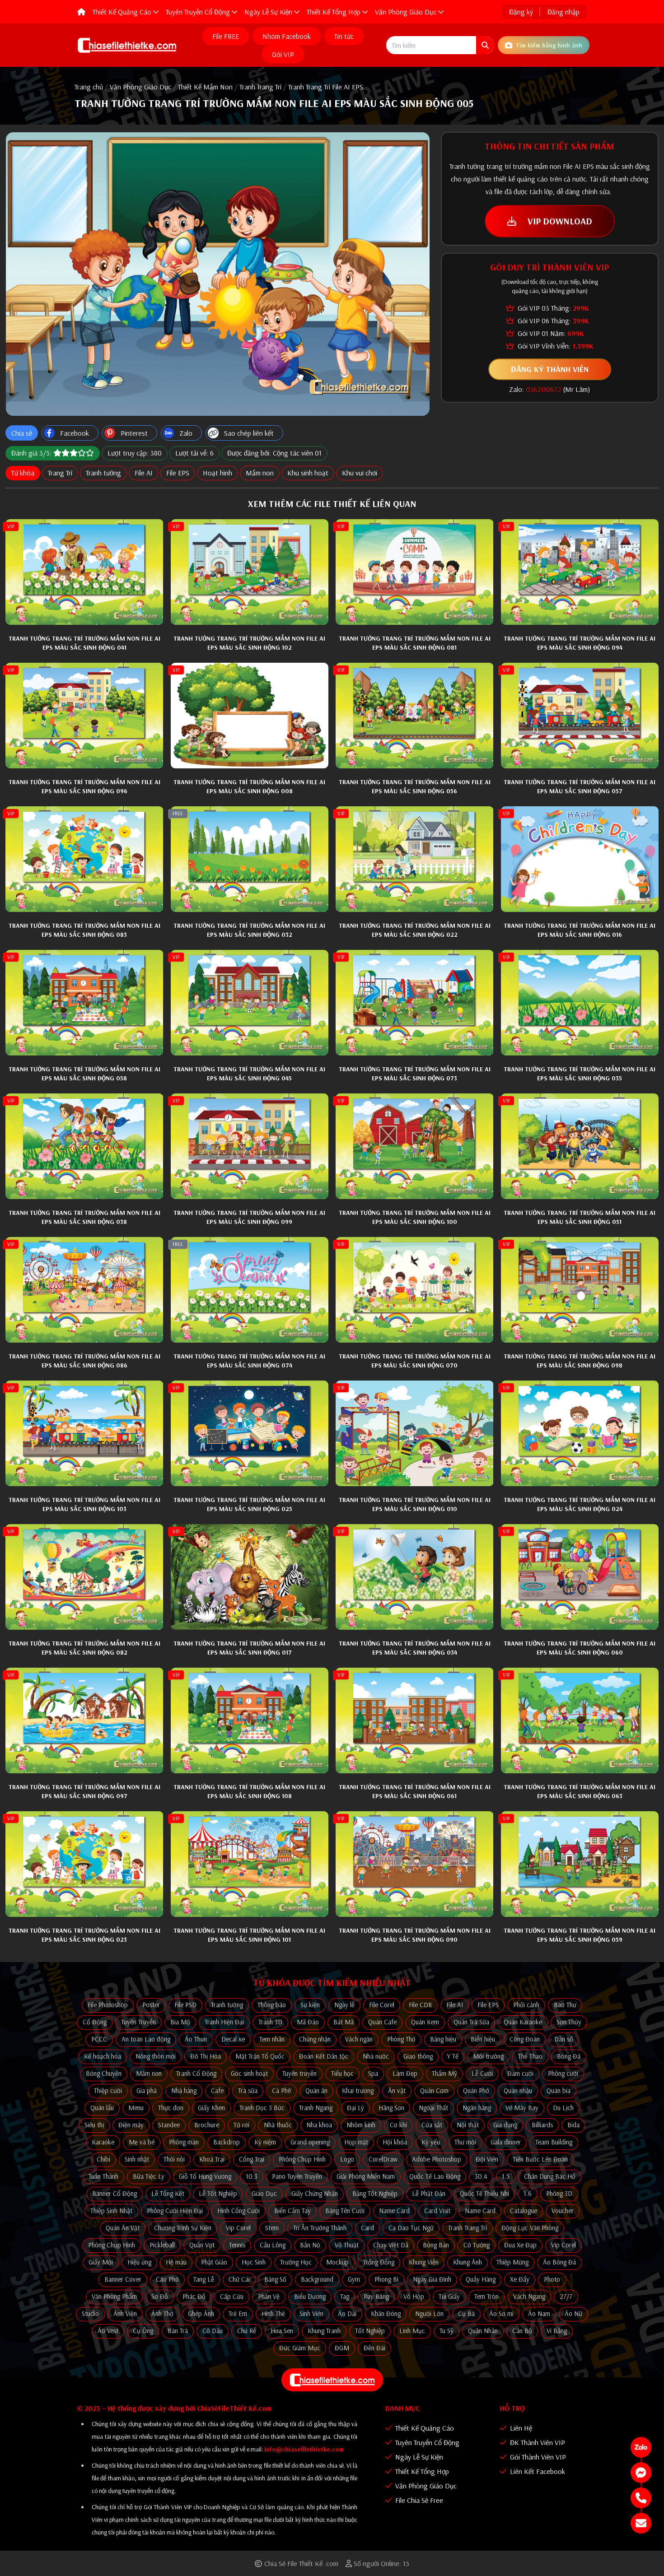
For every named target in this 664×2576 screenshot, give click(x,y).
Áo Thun (196, 2039)
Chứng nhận (315, 2039)
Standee (169, 2125)
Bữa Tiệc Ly (149, 2176)
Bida (573, 2125)
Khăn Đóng (386, 2313)
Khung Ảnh (468, 2262)
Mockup (337, 2262)
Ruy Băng (376, 2296)
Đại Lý (355, 2108)
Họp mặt (356, 2142)
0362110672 (543, 389)
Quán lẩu (102, 2108)
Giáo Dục (264, 2193)
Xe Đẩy (520, 2279)
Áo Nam (539, 2313)
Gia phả (147, 2090)
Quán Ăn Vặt (123, 2228)
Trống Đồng (379, 2262)
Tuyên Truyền (138, 2022)
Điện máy (131, 2125)
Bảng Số (275, 2279)
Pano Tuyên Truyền (297, 2176)
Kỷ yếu (431, 2142)
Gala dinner (506, 2142)
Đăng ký (521, 12)
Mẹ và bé (142, 2142)
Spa (373, 2073)
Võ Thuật (347, 2245)
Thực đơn (171, 2108)
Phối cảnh (526, 2005)
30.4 (481, 2176)
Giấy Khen (211, 2108)
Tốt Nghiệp (370, 2331)
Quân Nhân (483, 2331)
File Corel (382, 2005)
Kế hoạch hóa (103, 2056)
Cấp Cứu (232, 2296)
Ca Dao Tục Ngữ (411, 2228)
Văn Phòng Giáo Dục (140, 87)
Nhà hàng (184, 2090)
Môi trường (488, 2056)
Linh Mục (412, 2331)
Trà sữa (248, 2090)
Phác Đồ (194, 2296)
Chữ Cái (239, 2279)
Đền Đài (374, 2348)
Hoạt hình (217, 473)
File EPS (178, 473)
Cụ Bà (466, 2313)
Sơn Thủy (569, 2022)
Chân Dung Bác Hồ (550, 2176)
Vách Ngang (529, 2296)
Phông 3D (559, 2193)
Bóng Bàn (436, 2245)
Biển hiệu (483, 2039)
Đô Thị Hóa (206, 2056)
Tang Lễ (204, 2279)
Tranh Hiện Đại (224, 2022)
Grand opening (310, 2142)
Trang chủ (89, 87)
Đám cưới (520, 2073)
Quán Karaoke (523, 2022)
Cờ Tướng (477, 2245)
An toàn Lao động (146, 2039)
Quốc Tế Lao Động (435, 2176)
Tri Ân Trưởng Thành (320, 2228)
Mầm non (260, 473)
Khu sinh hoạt (308, 473)
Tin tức (344, 36)
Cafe (217, 2090)
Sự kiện (310, 2005)
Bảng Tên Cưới (345, 2211)
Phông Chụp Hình (302, 2159)
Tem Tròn (486, 2296)
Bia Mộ (180, 2022)
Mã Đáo (308, 2022)
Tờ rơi (241, 2125)
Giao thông (418, 2056)
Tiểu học (342, 2073)
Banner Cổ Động (115, 2193)
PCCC (99, 2039)
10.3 (252, 2176)
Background (317, 2279)
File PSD (185, 2005)
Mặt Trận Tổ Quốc (260, 2056)
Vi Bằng (557, 2331)
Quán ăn (316, 2090)
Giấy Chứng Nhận (315, 2193)
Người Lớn (429, 2313)
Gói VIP (283, 54)
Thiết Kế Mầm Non (205, 87)
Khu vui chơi (360, 473)
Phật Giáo (214, 2262)
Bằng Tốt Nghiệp (375, 2193)
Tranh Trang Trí (260, 87)
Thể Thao (530, 2056)
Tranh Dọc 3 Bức (262, 2108)
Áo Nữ (573, 2313)
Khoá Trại (212, 2159)
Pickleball (162, 2245)
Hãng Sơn (391, 2108)
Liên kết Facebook (537, 2471)
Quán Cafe (382, 2022)
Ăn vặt (397, 2090)
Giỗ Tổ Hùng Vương (205, 2176)
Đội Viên (487, 2159)
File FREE (226, 36)
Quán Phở (476, 2090)
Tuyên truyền (299, 2073)
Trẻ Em (238, 2313)
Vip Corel (238, 2228)
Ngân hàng (477, 2108)
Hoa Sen (282, 2331)
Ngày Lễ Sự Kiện (418, 2457)
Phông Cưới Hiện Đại (175, 2211)
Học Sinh (254, 2262)
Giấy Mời (101, 2262)
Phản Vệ (269, 2296)
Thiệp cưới (108, 2090)
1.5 (506, 2176)
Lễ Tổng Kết (168, 2193)
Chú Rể (247, 2331)
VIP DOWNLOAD (559, 221)
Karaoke (103, 2142)
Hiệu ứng (139, 2262)
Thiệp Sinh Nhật (111, 2211)
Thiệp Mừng (512, 2262)
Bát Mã (344, 2022)
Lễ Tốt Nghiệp (218, 2193)
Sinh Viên (311, 2313)
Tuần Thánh (103, 2176)
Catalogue (524, 2211)
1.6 (528, 2193)
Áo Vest (108, 2331)
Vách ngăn (359, 2039)
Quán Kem (425, 2022)
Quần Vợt (202, 2245)
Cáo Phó (167, 2279)
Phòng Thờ (401, 2039)
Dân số (564, 2039)
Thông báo (272, 2005)
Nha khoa (319, 2125)
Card (367, 2228)
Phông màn (184, 2142)
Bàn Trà (178, 2331)
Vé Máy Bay (522, 2108)
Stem (272, 2228)
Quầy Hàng (481, 2279)
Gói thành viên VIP (537, 2457)
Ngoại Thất (433, 2108)
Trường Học (296, 2262)
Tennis (237, 2245)
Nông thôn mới (156, 2056)
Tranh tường (103, 473)
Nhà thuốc (278, 2125)
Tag (345, 2296)
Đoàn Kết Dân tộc (324, 2056)
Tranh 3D (270, 2022)
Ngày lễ (344, 2005)
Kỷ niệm (265, 2142)
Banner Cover (123, 2279)
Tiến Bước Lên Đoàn (540, 2159)
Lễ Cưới (482, 2073)
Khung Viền (424, 2262)
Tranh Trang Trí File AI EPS (326, 87)
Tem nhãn (272, 2039)
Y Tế (453, 2056)
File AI (144, 473)
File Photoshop (108, 2005)
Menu (136, 2108)
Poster (151, 2005)
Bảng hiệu (443, 2039)
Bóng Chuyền (104, 2073)
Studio (90, 2313)
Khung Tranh (324, 2331)
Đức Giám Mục (300, 2348)
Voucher (563, 2211)
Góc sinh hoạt (249, 2073)
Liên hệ (520, 2428)
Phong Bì (386, 2279)
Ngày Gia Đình (432, 2279)
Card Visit (437, 2211)
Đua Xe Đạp (520, 2245)
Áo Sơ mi (501, 2313)
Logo (347, 2159)
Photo (552, 2279)
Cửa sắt (432, 2125)
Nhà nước (376, 2056)
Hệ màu (176, 2262)
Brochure (207, 2125)
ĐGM (342, 2348)
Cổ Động (95, 2022)
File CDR (420, 2005)
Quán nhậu (518, 2090)
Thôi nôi (174, 2159)
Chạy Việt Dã (391, 2245)
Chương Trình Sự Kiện (183, 2228)
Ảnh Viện (125, 2313)
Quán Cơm (434, 2090)
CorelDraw (383, 2159)
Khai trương (358, 2090)
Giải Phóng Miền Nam (366, 2176)
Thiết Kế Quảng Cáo (424, 2428)
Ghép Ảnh (201, 2313)
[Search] (485, 45)
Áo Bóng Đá (559, 2262)
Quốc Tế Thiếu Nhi (484, 2193)
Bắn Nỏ (310, 2245)
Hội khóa (395, 2142)
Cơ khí (398, 2125)
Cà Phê (281, 2090)
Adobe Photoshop (437, 2159)
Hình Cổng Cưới (238, 2211)
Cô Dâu (213, 2331)
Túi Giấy (449, 2296)
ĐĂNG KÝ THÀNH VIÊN (550, 369)
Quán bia (559, 2090)
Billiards (542, 2125)
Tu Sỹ (447, 2331)
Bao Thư (565, 2005)
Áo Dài (347, 2313)
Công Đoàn (525, 2039)
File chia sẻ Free (418, 2500)
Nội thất (468, 2125)
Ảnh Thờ (162, 2313)
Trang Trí (60, 473)
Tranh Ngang (316, 2108)
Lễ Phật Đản (429, 2193)
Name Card (394, 2211)
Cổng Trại (252, 2159)
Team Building (554, 2142)
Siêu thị (94, 2125)
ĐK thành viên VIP (537, 2442)
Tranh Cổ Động (196, 2073)
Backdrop (227, 2142)
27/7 (566, 2296)
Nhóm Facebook (287, 36)
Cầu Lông (273, 2245)
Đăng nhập (563, 12)
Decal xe (233, 2039)
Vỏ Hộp (414, 2296)
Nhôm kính (361, 2125)
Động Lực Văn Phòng (530, 2228)
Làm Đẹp (405, 2073)
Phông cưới (563, 2073)
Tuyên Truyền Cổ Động (426, 2442)
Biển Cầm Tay (292, 2211)
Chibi (103, 2159)
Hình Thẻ (273, 2313)
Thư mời (465, 2142)
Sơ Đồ (160, 2296)
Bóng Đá (569, 2056)
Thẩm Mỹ (444, 2073)
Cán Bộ (522, 2331)
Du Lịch (563, 2108)
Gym (354, 2279)
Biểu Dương (310, 2296)
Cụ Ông (143, 2331)
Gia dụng (505, 2125)
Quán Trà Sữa (471, 2022)
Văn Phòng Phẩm (114, 2296)
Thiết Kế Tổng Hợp (421, 2471)
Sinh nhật (137, 2159)
